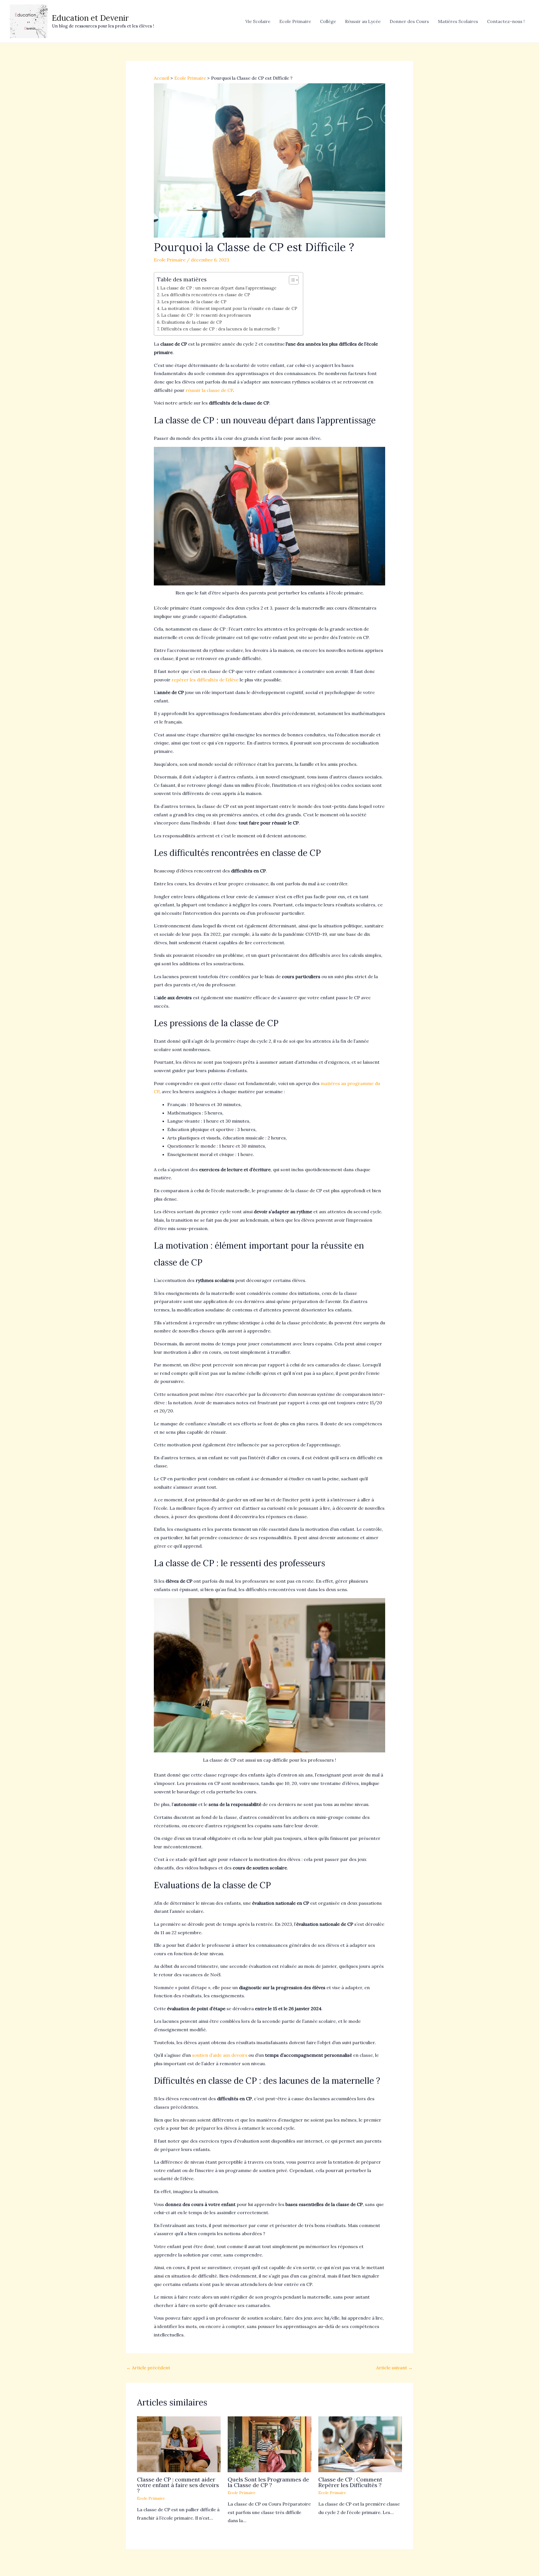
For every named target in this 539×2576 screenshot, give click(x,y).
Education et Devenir (90, 18)
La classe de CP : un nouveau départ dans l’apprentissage (218, 288)
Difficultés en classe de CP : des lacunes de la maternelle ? (220, 329)
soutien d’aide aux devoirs (220, 2055)
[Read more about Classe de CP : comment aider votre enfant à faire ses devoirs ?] (179, 2444)
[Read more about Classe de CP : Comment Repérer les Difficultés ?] (360, 2444)
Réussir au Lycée (363, 21)
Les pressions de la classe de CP (194, 302)
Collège (328, 21)
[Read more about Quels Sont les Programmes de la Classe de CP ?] (269, 2444)
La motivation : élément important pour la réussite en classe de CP (229, 308)
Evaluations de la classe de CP (192, 322)
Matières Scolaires (458, 21)
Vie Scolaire (258, 21)
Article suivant (394, 2368)
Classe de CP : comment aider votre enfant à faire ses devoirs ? (178, 2485)
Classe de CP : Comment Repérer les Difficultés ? (350, 2482)
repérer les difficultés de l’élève (205, 680)
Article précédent (148, 2368)
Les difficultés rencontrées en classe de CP (206, 295)
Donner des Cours (409, 21)
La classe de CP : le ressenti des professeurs (206, 315)
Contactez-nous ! (506, 21)
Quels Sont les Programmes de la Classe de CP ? (268, 2482)
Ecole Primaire (295, 21)
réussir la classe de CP (209, 390)
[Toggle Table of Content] (291, 280)
